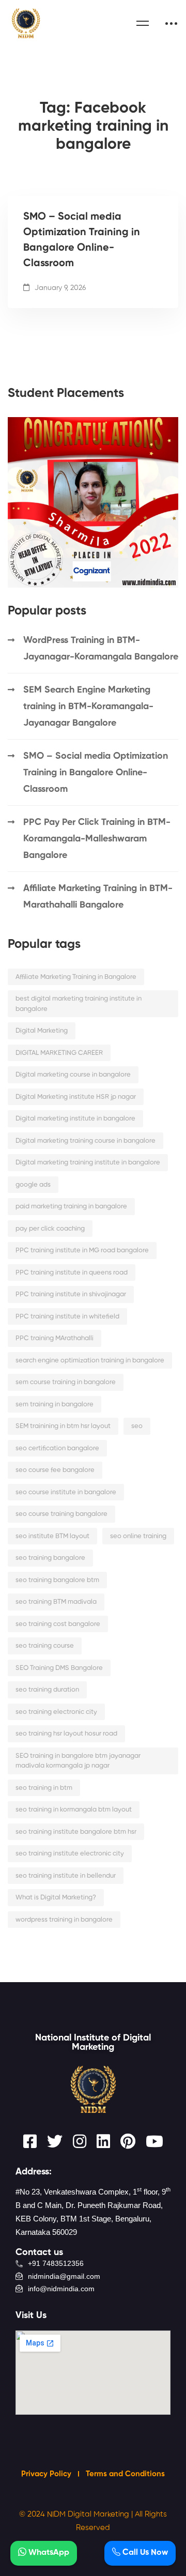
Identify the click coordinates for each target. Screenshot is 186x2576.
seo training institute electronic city (70, 1854)
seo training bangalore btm (57, 1580)
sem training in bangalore (55, 1405)
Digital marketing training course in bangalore (86, 1141)
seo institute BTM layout (52, 1536)
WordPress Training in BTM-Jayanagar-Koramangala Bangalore (101, 649)
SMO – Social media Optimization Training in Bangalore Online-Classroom (82, 240)
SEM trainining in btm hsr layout (63, 1426)
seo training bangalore (50, 1558)
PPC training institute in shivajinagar (71, 1294)
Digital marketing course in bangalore (73, 1075)
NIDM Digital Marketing (88, 2514)
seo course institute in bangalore (66, 1492)
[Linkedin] (103, 2141)
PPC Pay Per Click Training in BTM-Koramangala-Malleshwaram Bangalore (97, 839)
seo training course (45, 1646)
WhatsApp (48, 2553)
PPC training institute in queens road (72, 1273)
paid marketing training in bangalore (71, 1207)
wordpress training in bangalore (64, 1920)
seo (137, 1426)
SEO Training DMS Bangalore (59, 1668)
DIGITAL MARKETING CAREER (59, 1053)
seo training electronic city (56, 1712)
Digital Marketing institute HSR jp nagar (76, 1097)
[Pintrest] (128, 2141)
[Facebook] (30, 2141)
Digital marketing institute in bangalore (75, 1119)
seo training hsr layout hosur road (66, 1734)
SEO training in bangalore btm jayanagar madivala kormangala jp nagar (78, 1761)
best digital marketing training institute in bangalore (79, 1004)
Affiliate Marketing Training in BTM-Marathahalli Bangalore (98, 897)
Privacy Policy (47, 2474)
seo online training (138, 1536)
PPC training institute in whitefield (67, 1317)
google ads (33, 1185)
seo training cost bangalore (58, 1624)
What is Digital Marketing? (56, 1898)
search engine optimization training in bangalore (90, 1361)
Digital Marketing (42, 1031)
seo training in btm (44, 1788)
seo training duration (47, 1690)
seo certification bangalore (57, 1448)
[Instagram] (80, 2141)
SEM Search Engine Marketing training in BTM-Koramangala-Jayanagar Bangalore (88, 707)
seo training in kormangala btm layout (74, 1810)
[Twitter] (55, 2141)
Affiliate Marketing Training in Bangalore (76, 977)
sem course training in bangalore (66, 1382)
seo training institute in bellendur (66, 1876)
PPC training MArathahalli (55, 1338)
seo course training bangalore (61, 1514)
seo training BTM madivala (56, 1602)
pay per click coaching (50, 1229)
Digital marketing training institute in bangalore (88, 1163)
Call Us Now (144, 2553)
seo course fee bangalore (55, 1470)
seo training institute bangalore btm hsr (76, 1832)
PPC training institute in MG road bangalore (82, 1251)
